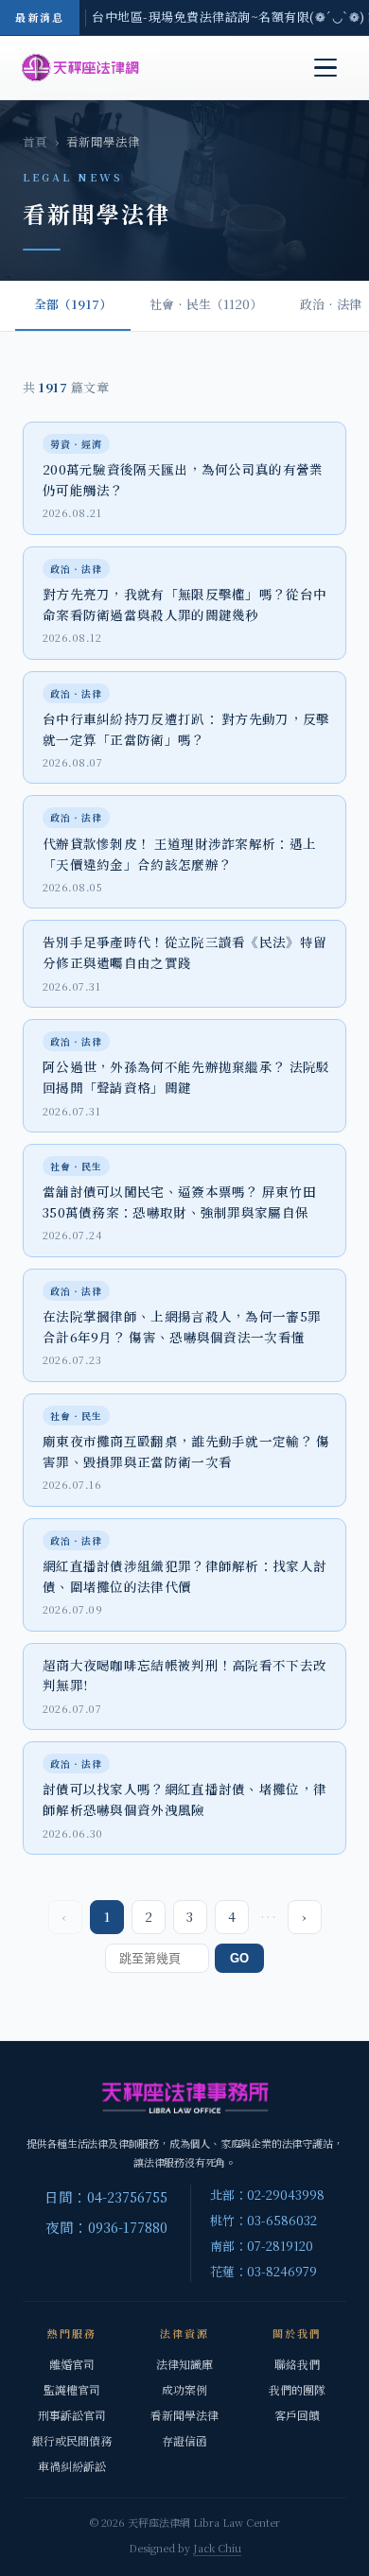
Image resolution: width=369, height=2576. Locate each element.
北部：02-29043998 (267, 2195)
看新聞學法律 (184, 2415)
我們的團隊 (297, 2389)
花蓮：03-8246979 (264, 2271)
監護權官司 (72, 2389)
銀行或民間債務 (72, 2440)
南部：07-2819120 (262, 2246)
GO (239, 1958)
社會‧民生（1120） (206, 304)
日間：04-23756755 (106, 2196)
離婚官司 (72, 2364)
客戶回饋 (297, 2415)
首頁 (35, 142)
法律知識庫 (184, 2364)
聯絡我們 (297, 2364)
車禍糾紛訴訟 (72, 2466)
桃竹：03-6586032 (264, 2220)
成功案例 (184, 2389)
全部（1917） (73, 304)
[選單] (325, 68)
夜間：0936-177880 (106, 2227)
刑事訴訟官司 (72, 2415)
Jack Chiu (217, 2548)
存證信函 (184, 2440)
